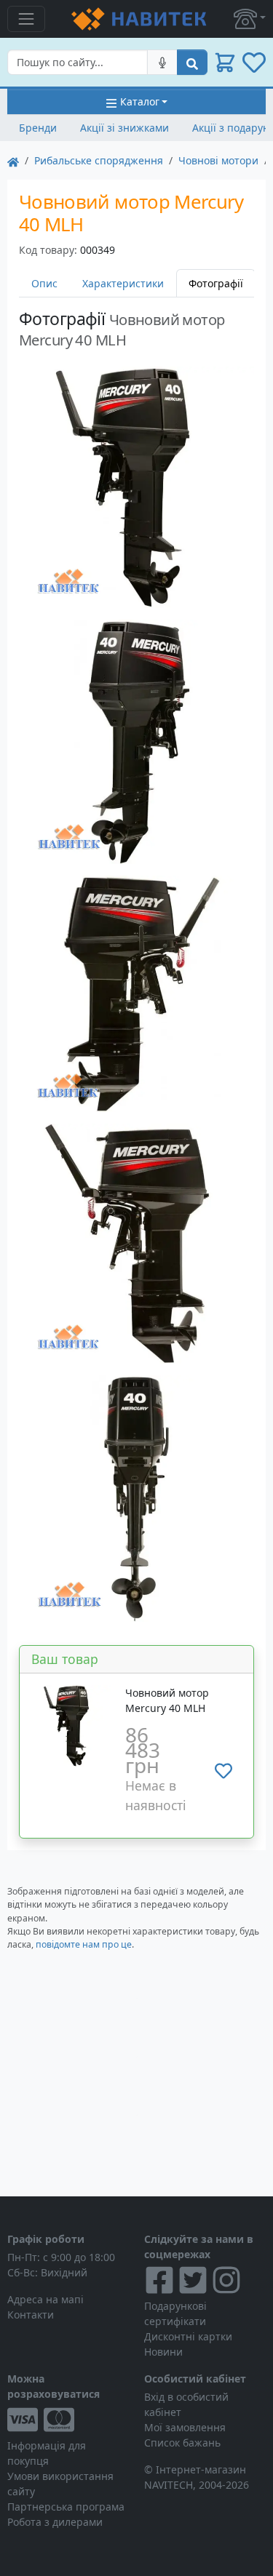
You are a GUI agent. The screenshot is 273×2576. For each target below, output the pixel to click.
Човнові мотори (218, 160)
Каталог (140, 101)
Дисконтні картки (188, 2336)
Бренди (38, 128)
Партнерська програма (66, 2507)
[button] (250, 19)
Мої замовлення (185, 2427)
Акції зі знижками (124, 128)
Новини (163, 2352)
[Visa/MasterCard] (68, 2420)
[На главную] (13, 160)
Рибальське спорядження (99, 160)
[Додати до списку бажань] (223, 1771)
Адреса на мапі (45, 2299)
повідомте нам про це (84, 1944)
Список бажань (182, 2443)
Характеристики (123, 283)
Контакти (31, 2315)
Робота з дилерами (55, 2522)
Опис (44, 283)
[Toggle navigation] (26, 19)
